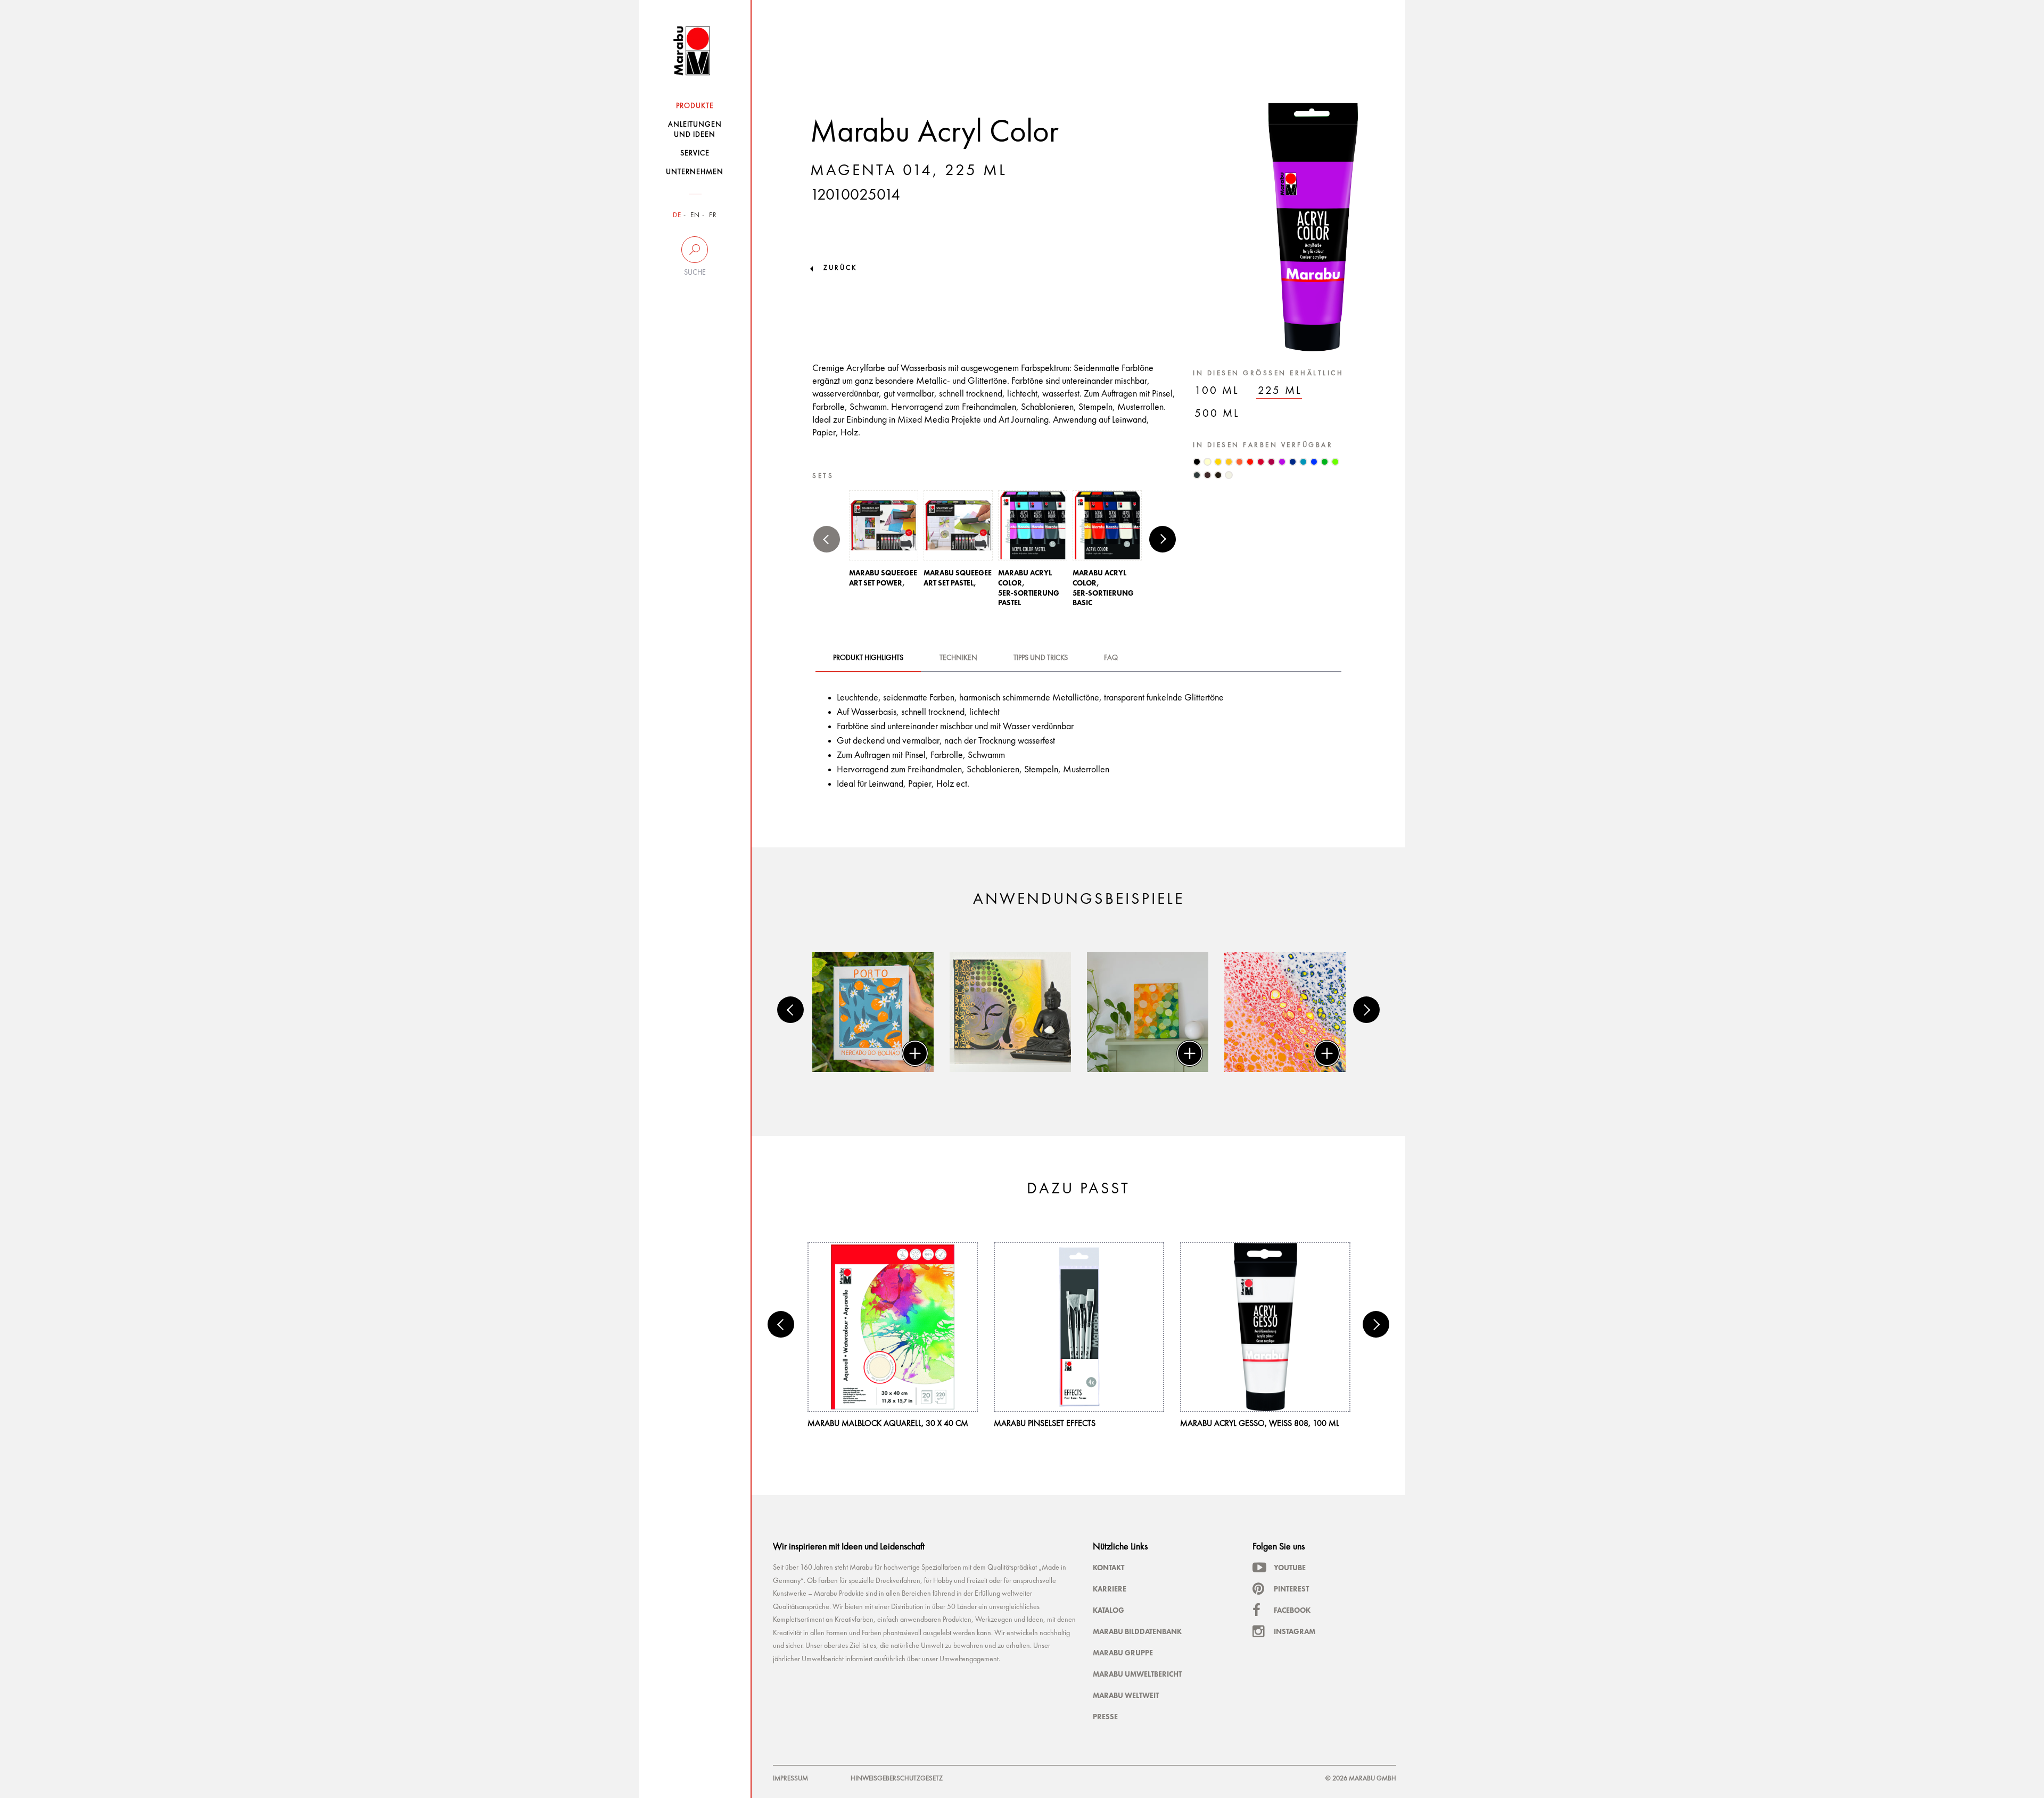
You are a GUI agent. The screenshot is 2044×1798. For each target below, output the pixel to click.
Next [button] (1163, 539)
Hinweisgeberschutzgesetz (897, 1779)
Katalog (1108, 1610)
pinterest (1291, 1589)
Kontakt (1108, 1568)
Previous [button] (827, 539)
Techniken (958, 658)
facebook (1292, 1610)
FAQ (1111, 658)
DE (677, 215)
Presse (1105, 1717)
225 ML (1280, 391)
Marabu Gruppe (1123, 1653)
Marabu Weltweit (1126, 1695)
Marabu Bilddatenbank (1137, 1631)
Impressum (790, 1779)
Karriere (1110, 1589)
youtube (1290, 1568)
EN (695, 215)
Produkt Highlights (868, 658)
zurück (840, 268)
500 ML (1217, 414)
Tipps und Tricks (1041, 658)
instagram (1295, 1631)
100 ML (1217, 391)
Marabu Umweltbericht (1137, 1674)
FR (713, 215)
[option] (884, 542)
